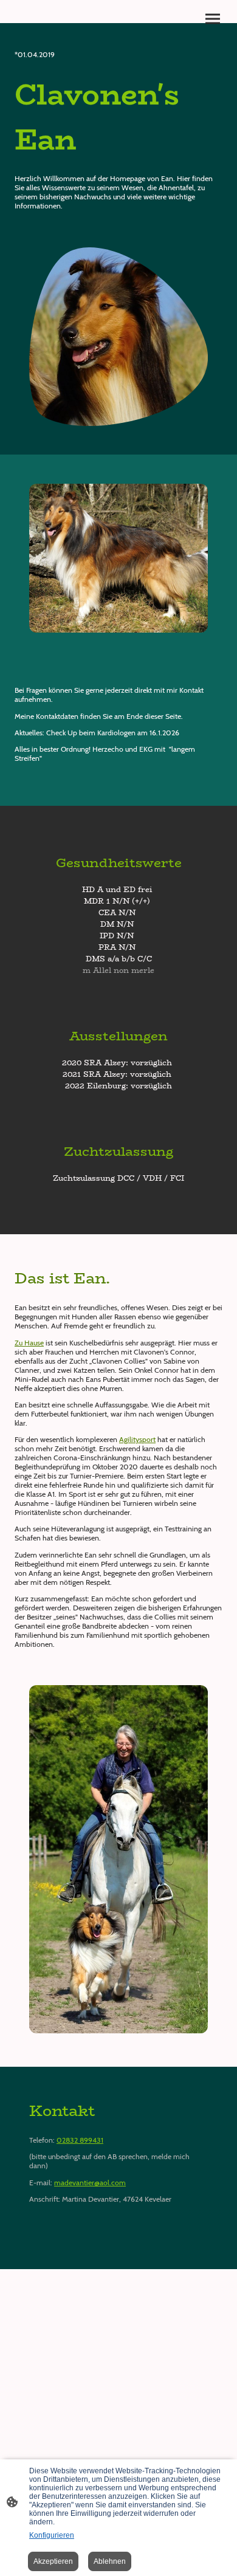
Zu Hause (29, 1343)
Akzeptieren (53, 2561)
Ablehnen (110, 2561)
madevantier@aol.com (90, 2183)
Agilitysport (137, 1439)
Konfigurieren (52, 2535)
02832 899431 (80, 2140)
